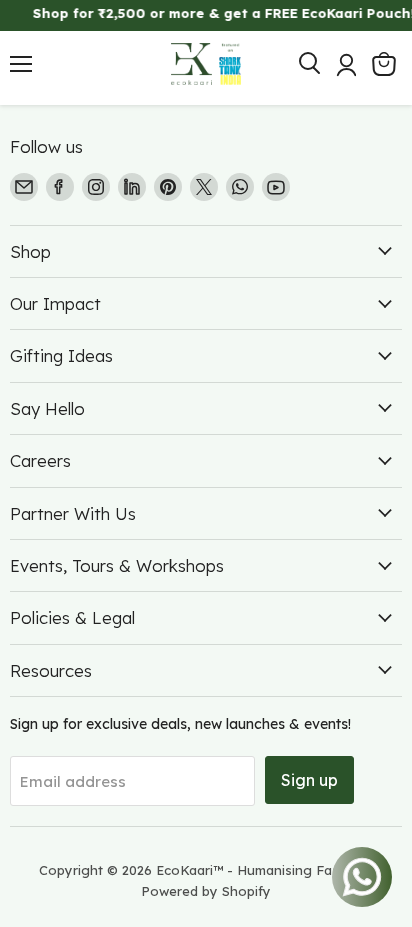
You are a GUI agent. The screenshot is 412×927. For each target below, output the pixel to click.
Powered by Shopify (206, 891)
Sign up (309, 780)
